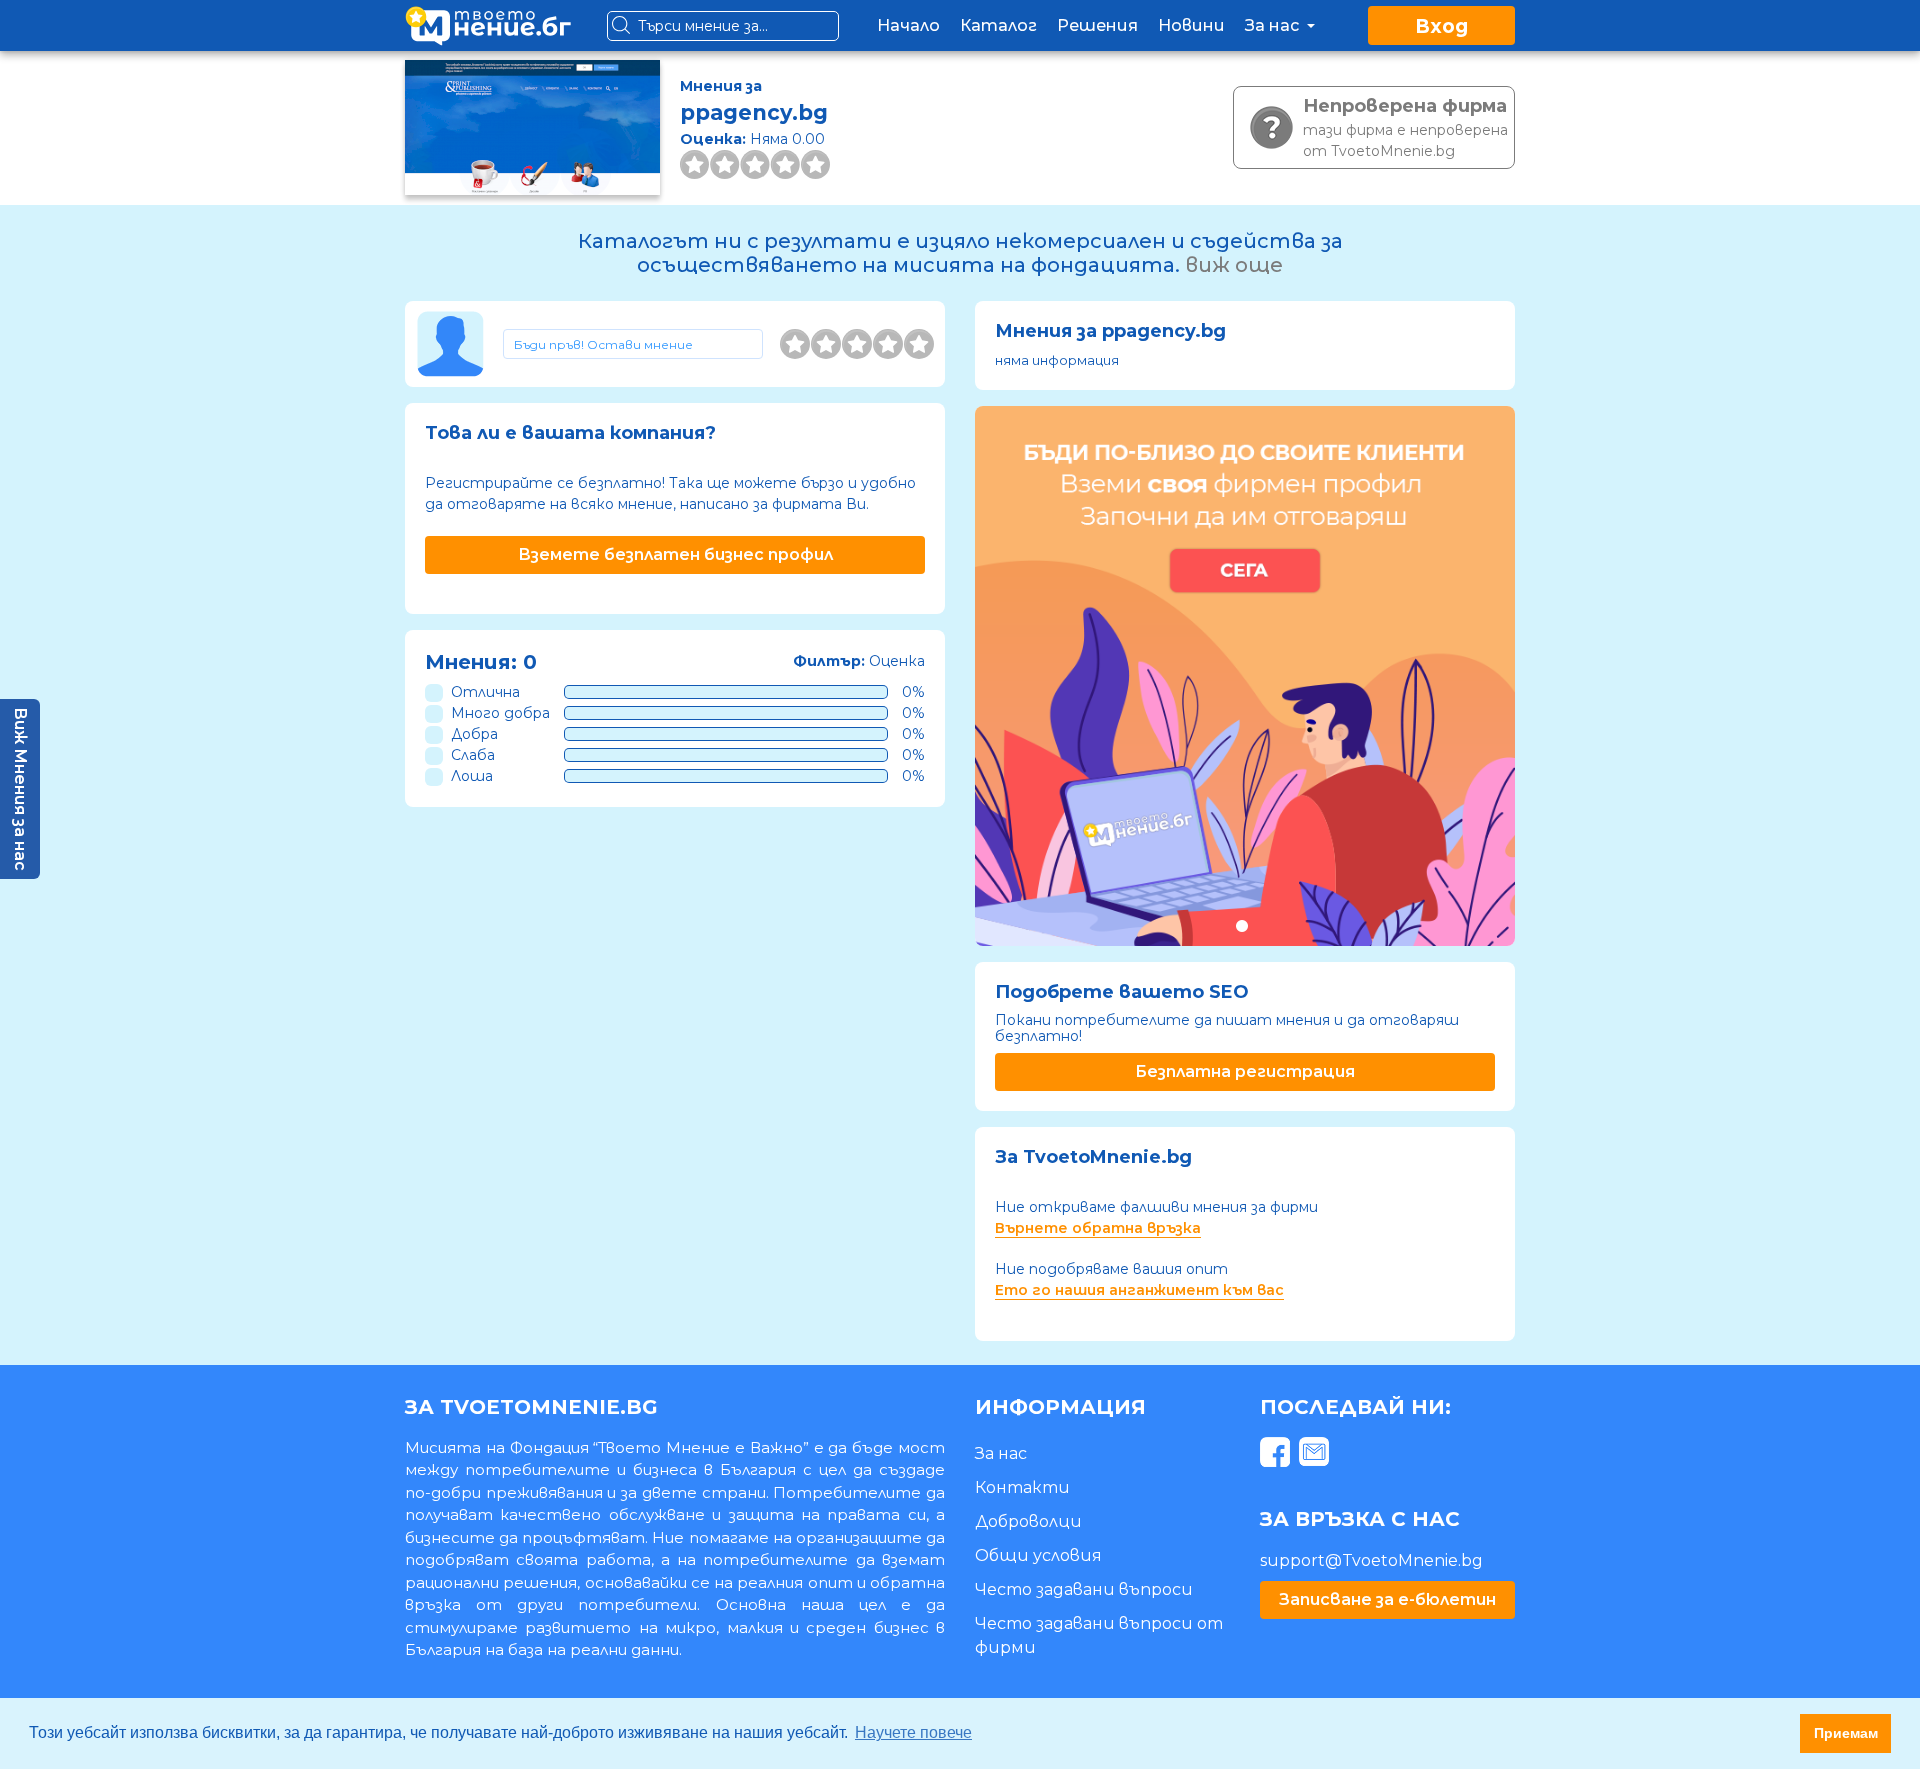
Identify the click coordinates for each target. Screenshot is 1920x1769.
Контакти (1022, 1487)
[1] (795, 344)
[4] (888, 344)
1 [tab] (1241, 925)
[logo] (488, 25)
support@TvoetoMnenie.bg (1371, 1560)
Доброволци (1028, 1521)
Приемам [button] (1846, 1733)
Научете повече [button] (913, 1732)
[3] (857, 344)
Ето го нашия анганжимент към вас (1139, 1290)
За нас (1274, 25)
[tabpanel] (1245, 676)
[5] (919, 344)
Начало (908, 25)
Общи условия (1038, 1555)
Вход (1441, 26)
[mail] (1316, 1455)
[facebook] (1277, 1455)
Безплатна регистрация (1245, 1071)
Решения (1097, 25)
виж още (1234, 265)
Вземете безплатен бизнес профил (675, 554)
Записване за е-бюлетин (1387, 1599)
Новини (1191, 25)
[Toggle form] (633, 344)
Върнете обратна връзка (1098, 1228)
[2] (826, 344)
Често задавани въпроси (1084, 1589)
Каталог (998, 25)
